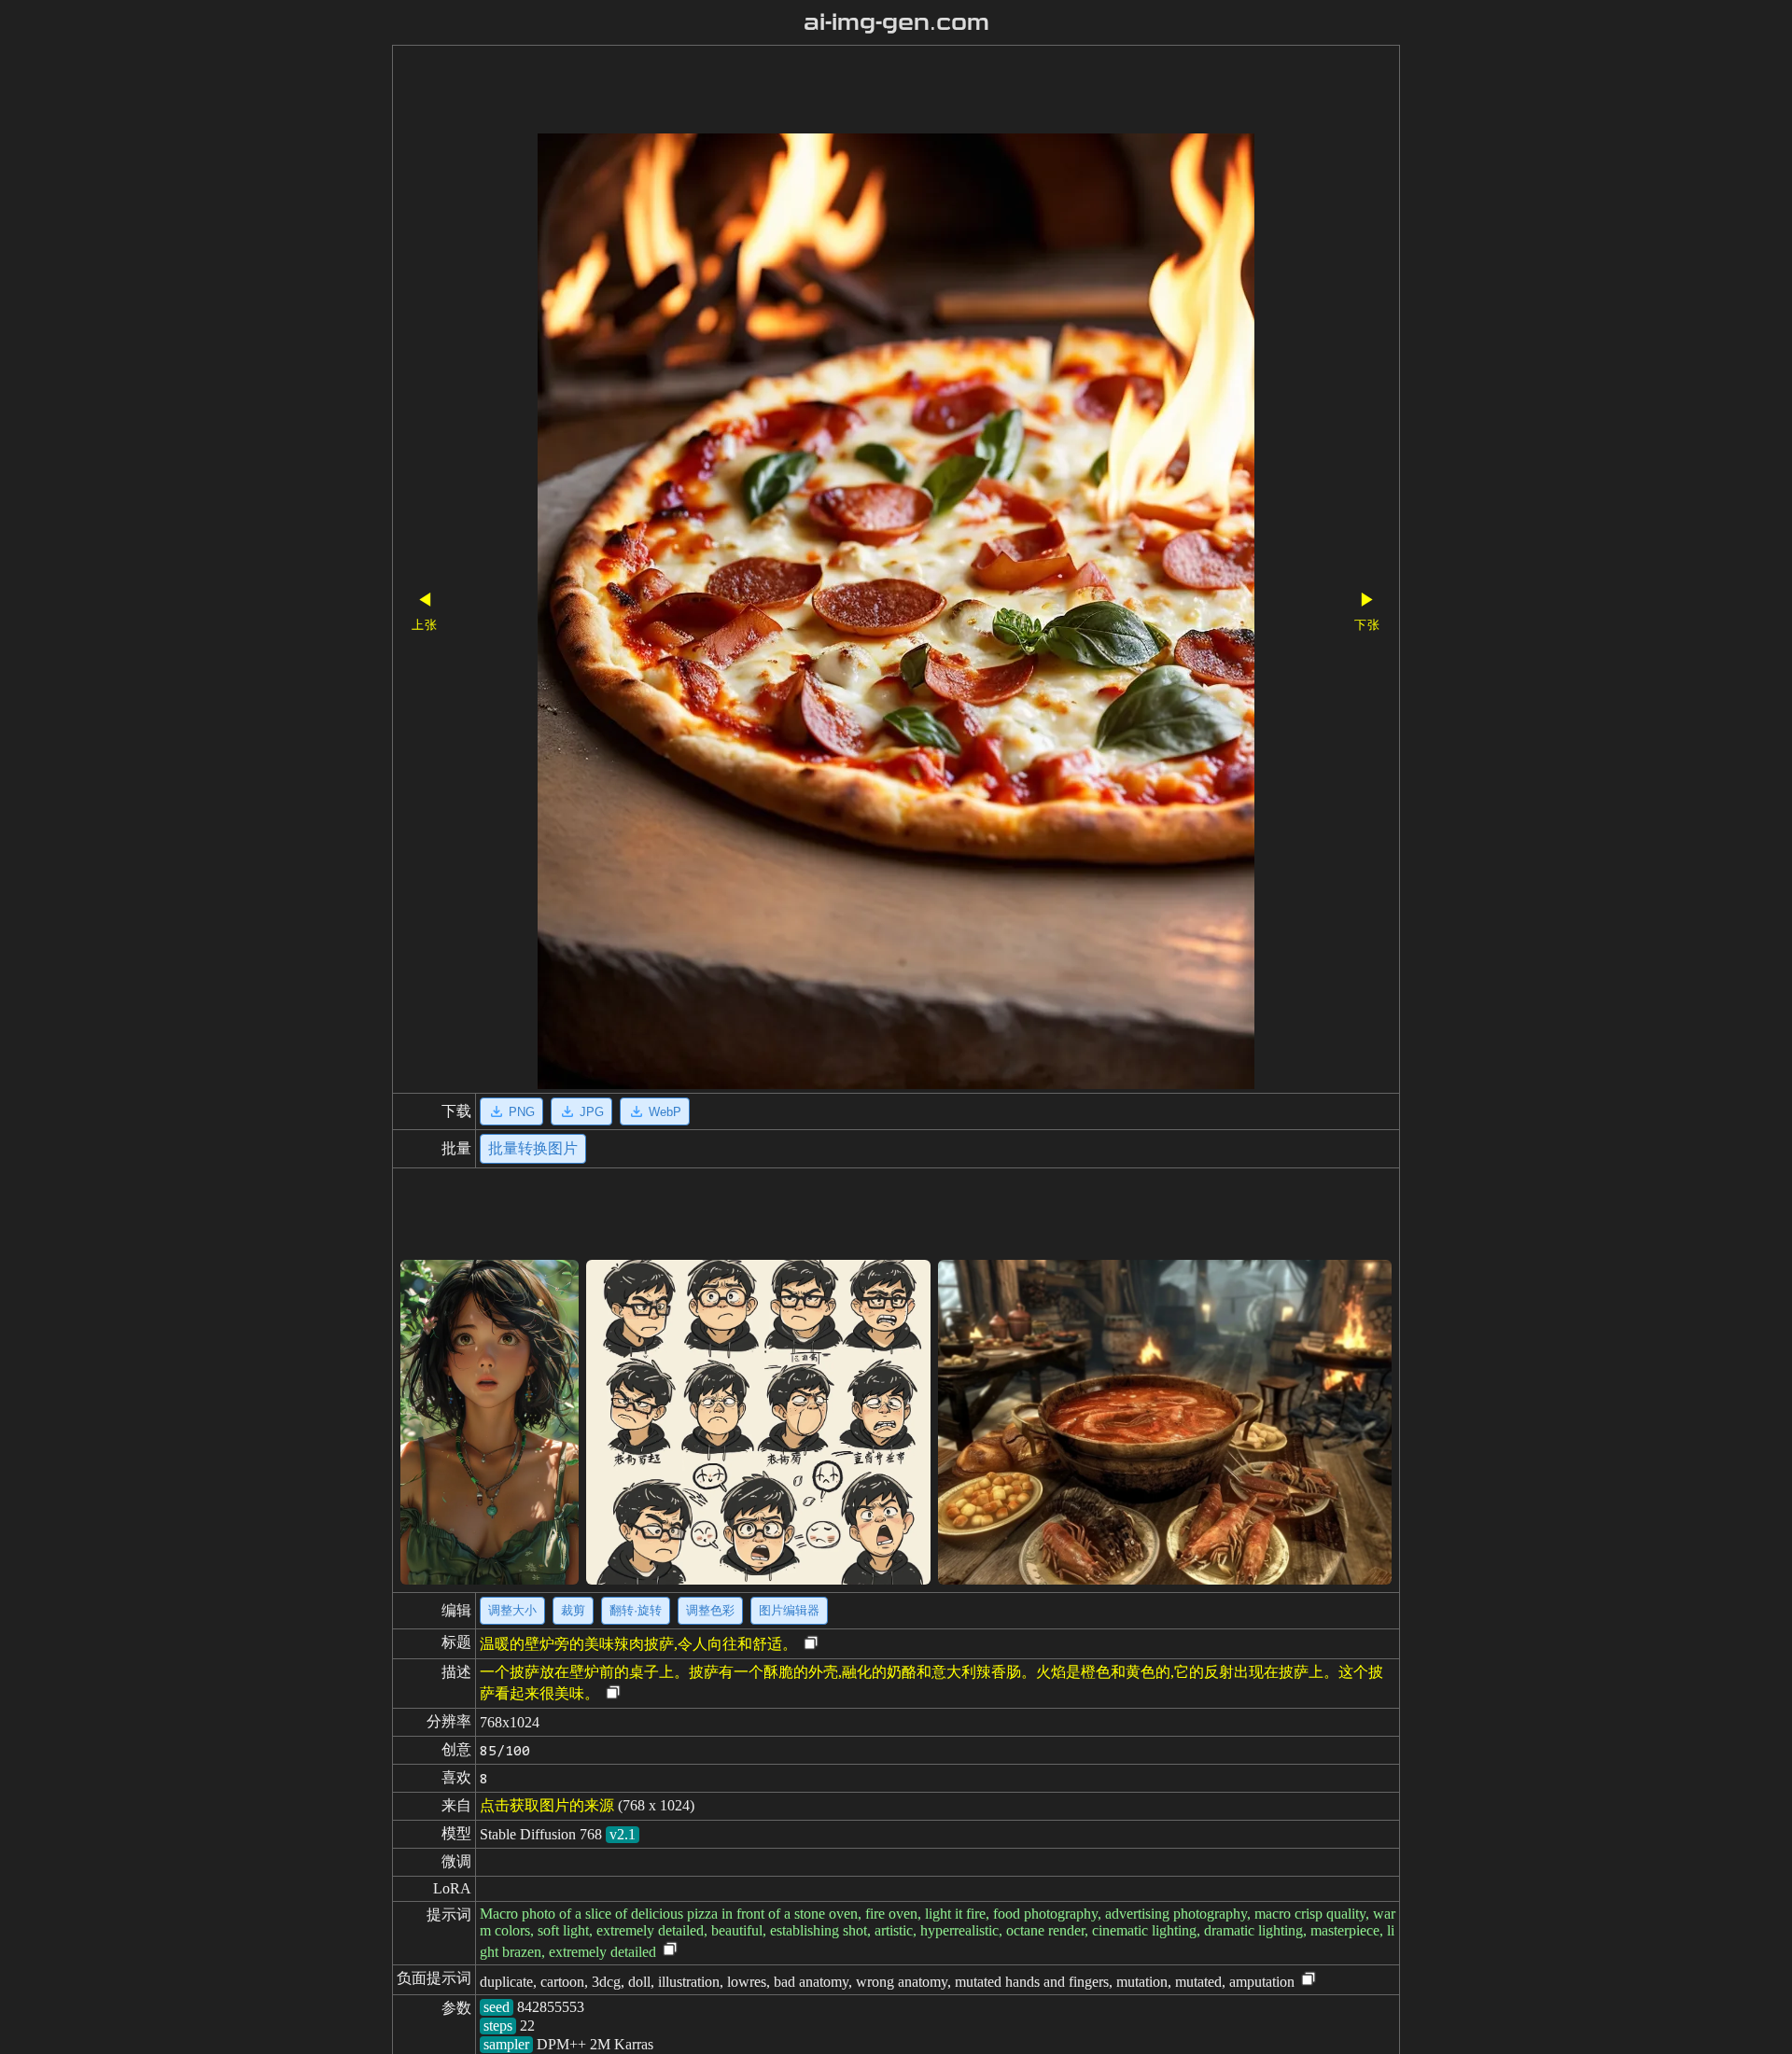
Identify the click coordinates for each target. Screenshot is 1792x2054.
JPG (592, 1112)
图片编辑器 (789, 1610)
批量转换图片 (533, 1148)
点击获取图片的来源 (547, 1805)
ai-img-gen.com (896, 22)
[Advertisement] (863, 91)
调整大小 (512, 1610)
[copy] (811, 1644)
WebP (665, 1112)
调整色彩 (710, 1610)
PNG (522, 1112)
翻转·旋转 (636, 1610)
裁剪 (573, 1610)
